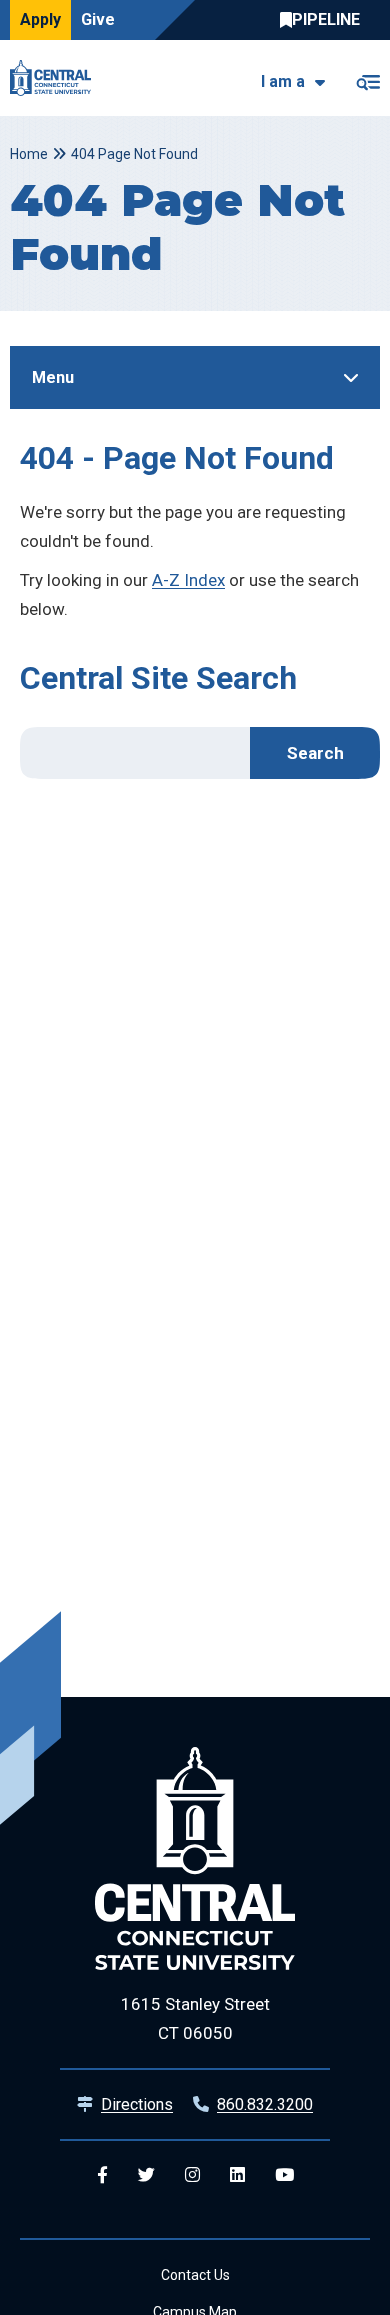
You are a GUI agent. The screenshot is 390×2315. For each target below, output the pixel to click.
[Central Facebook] (102, 2175)
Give (98, 19)
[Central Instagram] (192, 2175)
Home (29, 154)
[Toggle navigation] (367, 78)
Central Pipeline (325, 20)
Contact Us (195, 2275)
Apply (40, 19)
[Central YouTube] (284, 2175)
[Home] (55, 78)
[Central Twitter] (146, 2175)
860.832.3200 (265, 2104)
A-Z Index (188, 580)
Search (315, 753)
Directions (137, 2104)
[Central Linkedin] (237, 2175)
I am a (283, 81)
